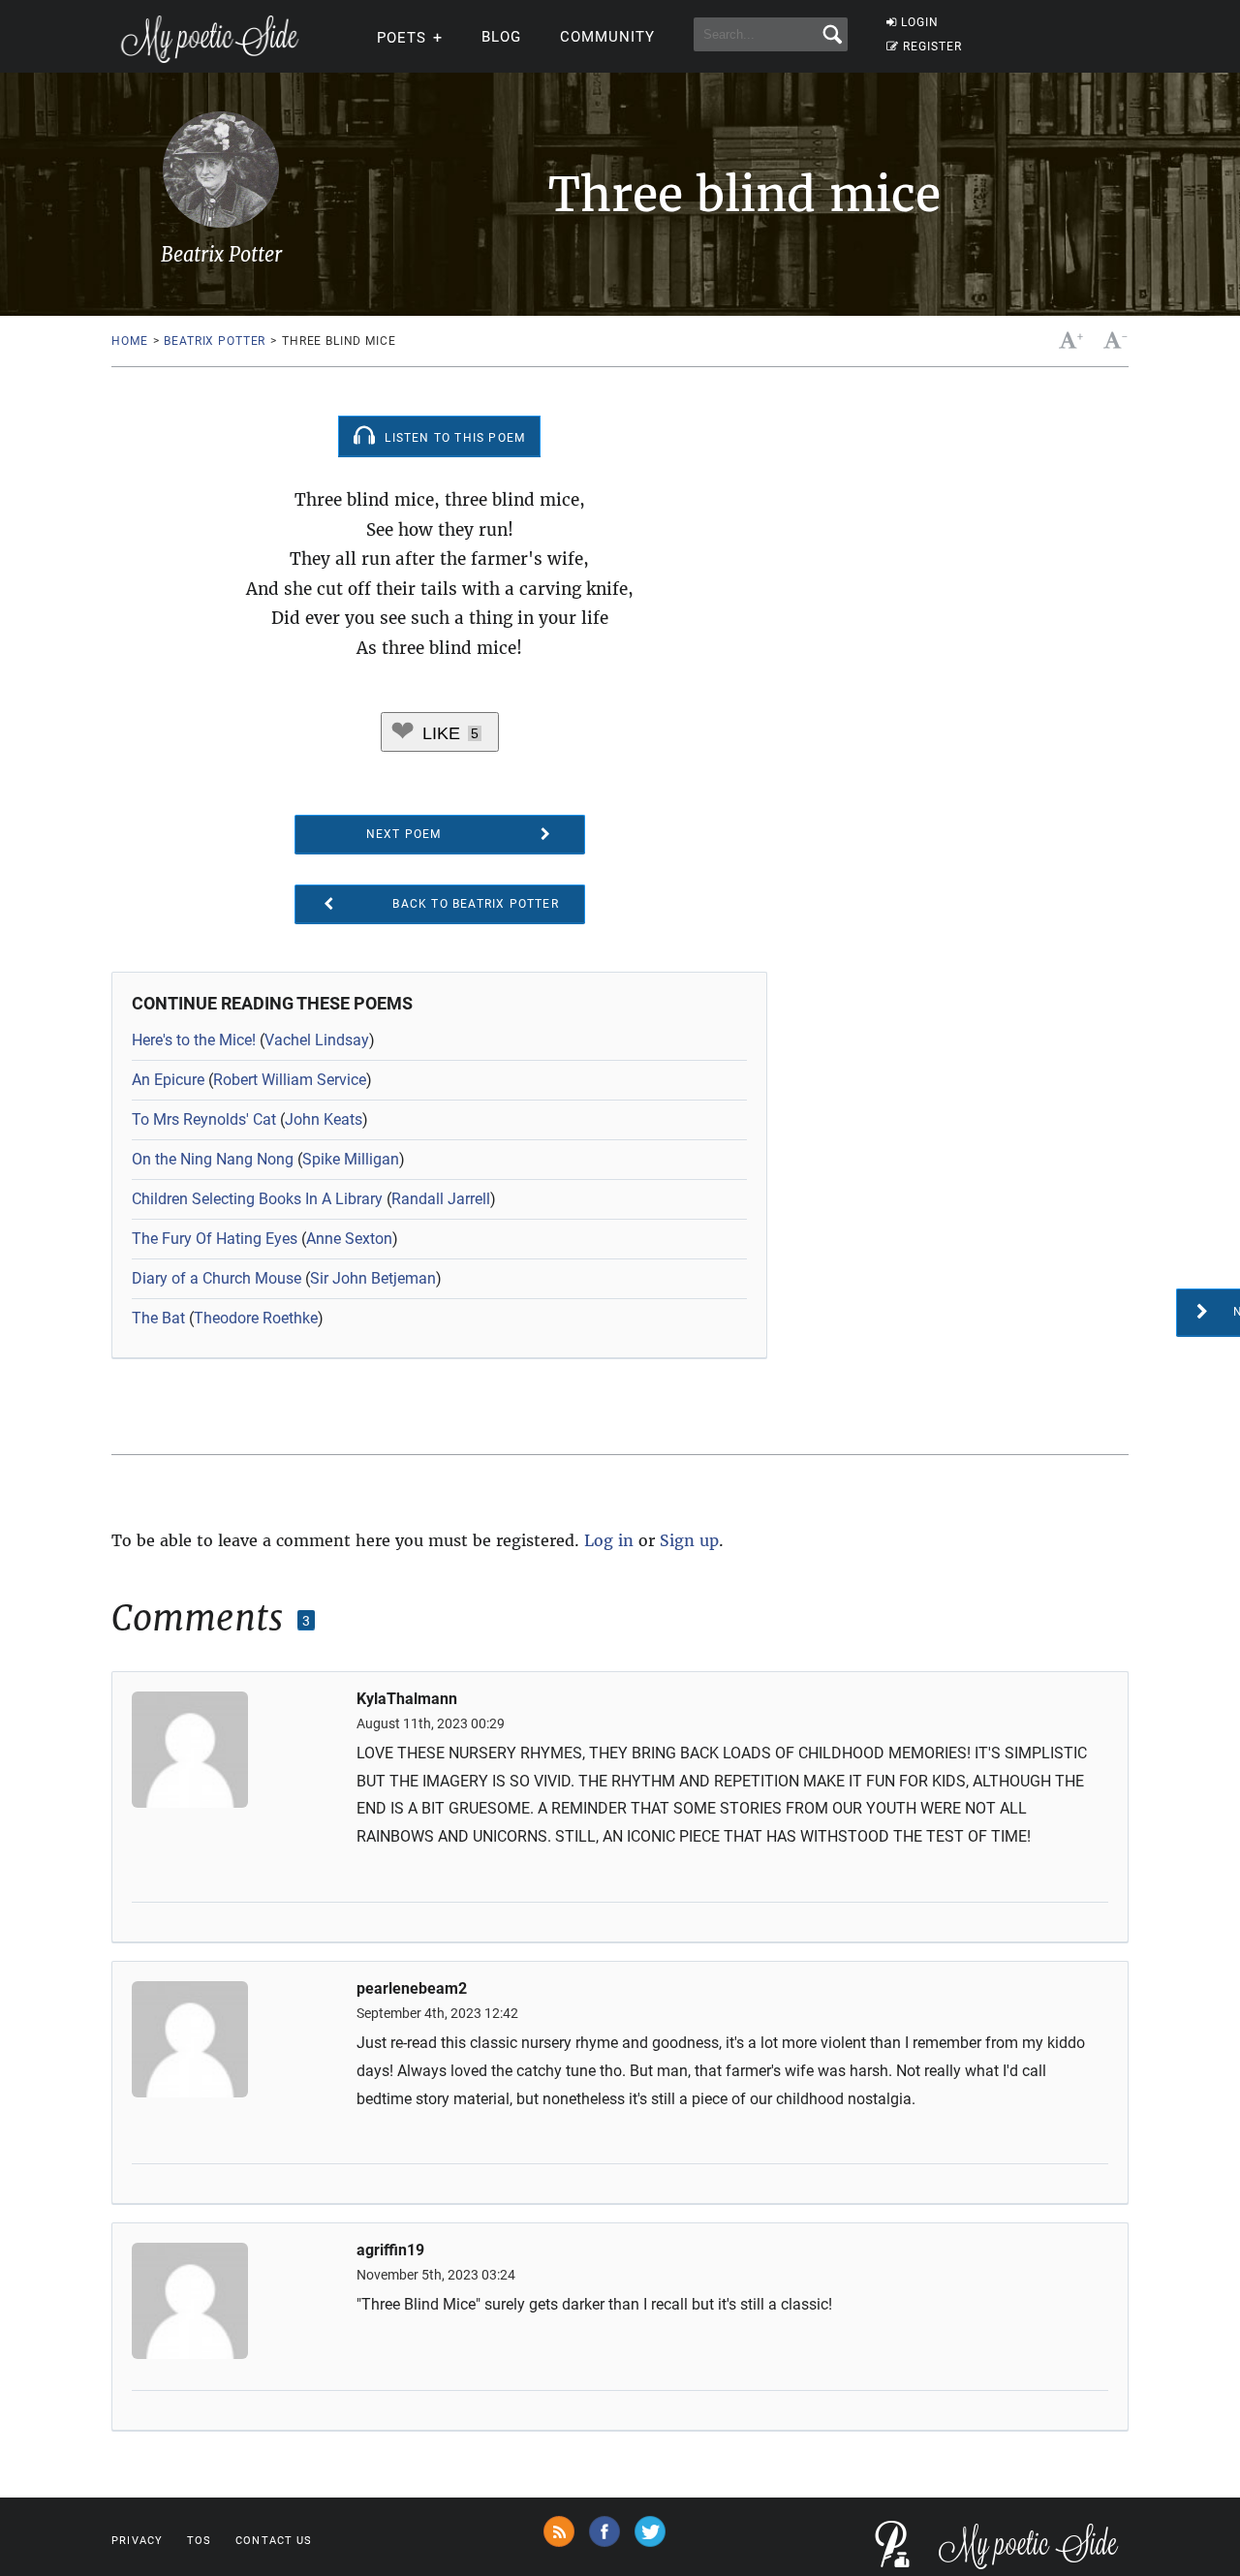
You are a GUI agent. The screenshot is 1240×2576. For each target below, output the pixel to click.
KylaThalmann (407, 1699)
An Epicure (168, 1080)
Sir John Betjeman (373, 1278)
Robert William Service (290, 1080)
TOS (199, 2541)
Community (607, 37)
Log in (609, 1540)
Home (129, 341)
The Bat (158, 1318)
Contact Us (274, 2541)
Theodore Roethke (256, 1318)
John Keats (324, 1119)
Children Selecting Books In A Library (257, 1199)
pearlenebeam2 (412, 1989)
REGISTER (932, 47)
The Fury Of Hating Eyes (215, 1239)
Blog (501, 37)
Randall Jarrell (441, 1199)
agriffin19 (390, 2250)
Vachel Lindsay (317, 1040)
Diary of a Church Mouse (217, 1278)
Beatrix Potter (215, 341)
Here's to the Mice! (194, 1040)
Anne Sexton (349, 1239)
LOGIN (920, 22)
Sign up (689, 1540)
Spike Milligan (351, 1159)
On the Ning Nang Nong (213, 1159)
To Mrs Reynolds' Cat (204, 1119)
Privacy (137, 2541)
